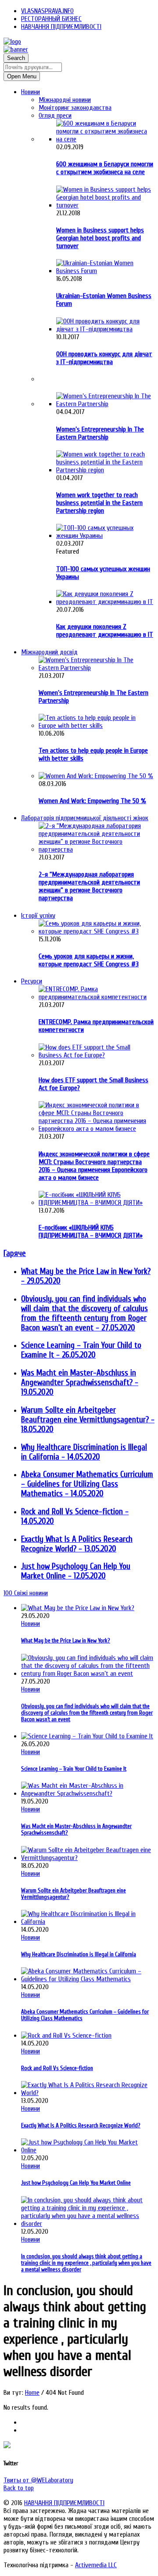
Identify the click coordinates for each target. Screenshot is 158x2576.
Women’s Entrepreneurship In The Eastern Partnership (100, 433)
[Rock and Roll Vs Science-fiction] (66, 2036)
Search (16, 58)
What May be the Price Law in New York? (66, 1641)
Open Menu (22, 76)
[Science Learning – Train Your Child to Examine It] (87, 1736)
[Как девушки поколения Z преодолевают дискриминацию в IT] (105, 602)
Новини (31, 1624)
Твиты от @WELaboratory (38, 2480)
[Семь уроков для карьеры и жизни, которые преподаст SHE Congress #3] (97, 931)
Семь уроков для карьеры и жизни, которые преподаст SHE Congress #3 (89, 960)
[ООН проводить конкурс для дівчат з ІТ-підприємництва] (105, 329)
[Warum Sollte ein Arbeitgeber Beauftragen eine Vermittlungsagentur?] (88, 1858)
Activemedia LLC (96, 2565)
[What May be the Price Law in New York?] (78, 1608)
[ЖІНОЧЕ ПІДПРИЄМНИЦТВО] (12, 42)
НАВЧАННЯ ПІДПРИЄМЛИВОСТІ (61, 27)
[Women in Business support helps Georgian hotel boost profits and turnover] (105, 205)
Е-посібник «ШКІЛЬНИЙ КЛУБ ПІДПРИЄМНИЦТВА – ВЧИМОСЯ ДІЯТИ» (91, 1232)
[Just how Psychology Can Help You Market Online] (88, 2150)
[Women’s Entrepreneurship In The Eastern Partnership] (105, 404)
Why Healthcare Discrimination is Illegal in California (79, 1954)
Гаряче (15, 1253)
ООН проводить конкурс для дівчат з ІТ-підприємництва (104, 358)
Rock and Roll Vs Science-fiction (57, 2068)
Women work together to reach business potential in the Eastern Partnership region (99, 503)
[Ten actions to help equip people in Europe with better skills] (97, 726)
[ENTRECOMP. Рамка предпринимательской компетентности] (97, 997)
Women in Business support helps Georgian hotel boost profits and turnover (100, 238)
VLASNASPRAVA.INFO (47, 11)
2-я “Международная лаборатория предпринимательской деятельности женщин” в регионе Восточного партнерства (89, 886)
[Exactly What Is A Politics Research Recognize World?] (88, 2093)
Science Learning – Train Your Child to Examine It (74, 1769)
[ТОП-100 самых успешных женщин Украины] (105, 536)
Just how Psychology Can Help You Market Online (76, 2183)
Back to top (19, 2488)
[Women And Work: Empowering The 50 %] (96, 776)
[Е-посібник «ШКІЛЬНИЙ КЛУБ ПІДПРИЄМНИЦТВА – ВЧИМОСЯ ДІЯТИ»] (97, 1203)
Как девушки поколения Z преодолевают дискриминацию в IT (105, 631)
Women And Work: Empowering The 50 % (92, 801)
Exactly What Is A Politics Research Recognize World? (81, 2125)
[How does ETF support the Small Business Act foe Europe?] (97, 1055)
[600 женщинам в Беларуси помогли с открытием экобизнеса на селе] (105, 139)
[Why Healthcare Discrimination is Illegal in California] (88, 1922)
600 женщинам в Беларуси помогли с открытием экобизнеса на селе (105, 168)
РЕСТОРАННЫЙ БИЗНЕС (51, 19)
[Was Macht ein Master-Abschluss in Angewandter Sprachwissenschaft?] (88, 1793)
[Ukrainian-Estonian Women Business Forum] (105, 271)
